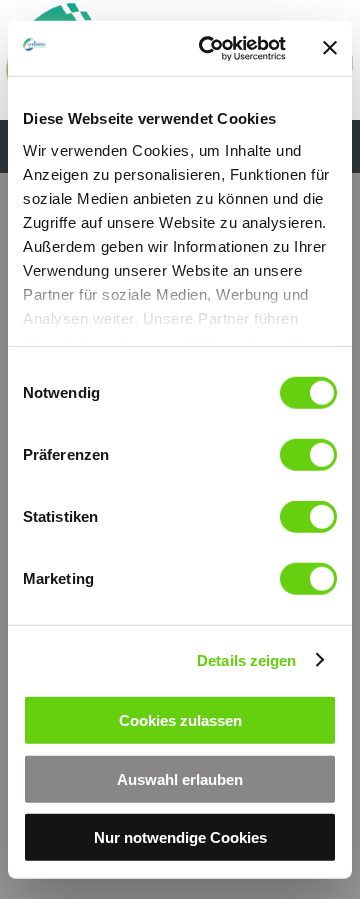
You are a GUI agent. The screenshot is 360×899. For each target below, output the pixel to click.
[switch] (308, 455)
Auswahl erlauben (180, 778)
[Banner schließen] (330, 48)
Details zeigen (246, 659)
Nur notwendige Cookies (180, 837)
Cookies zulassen (180, 720)
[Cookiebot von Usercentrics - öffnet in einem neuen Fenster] (211, 48)
